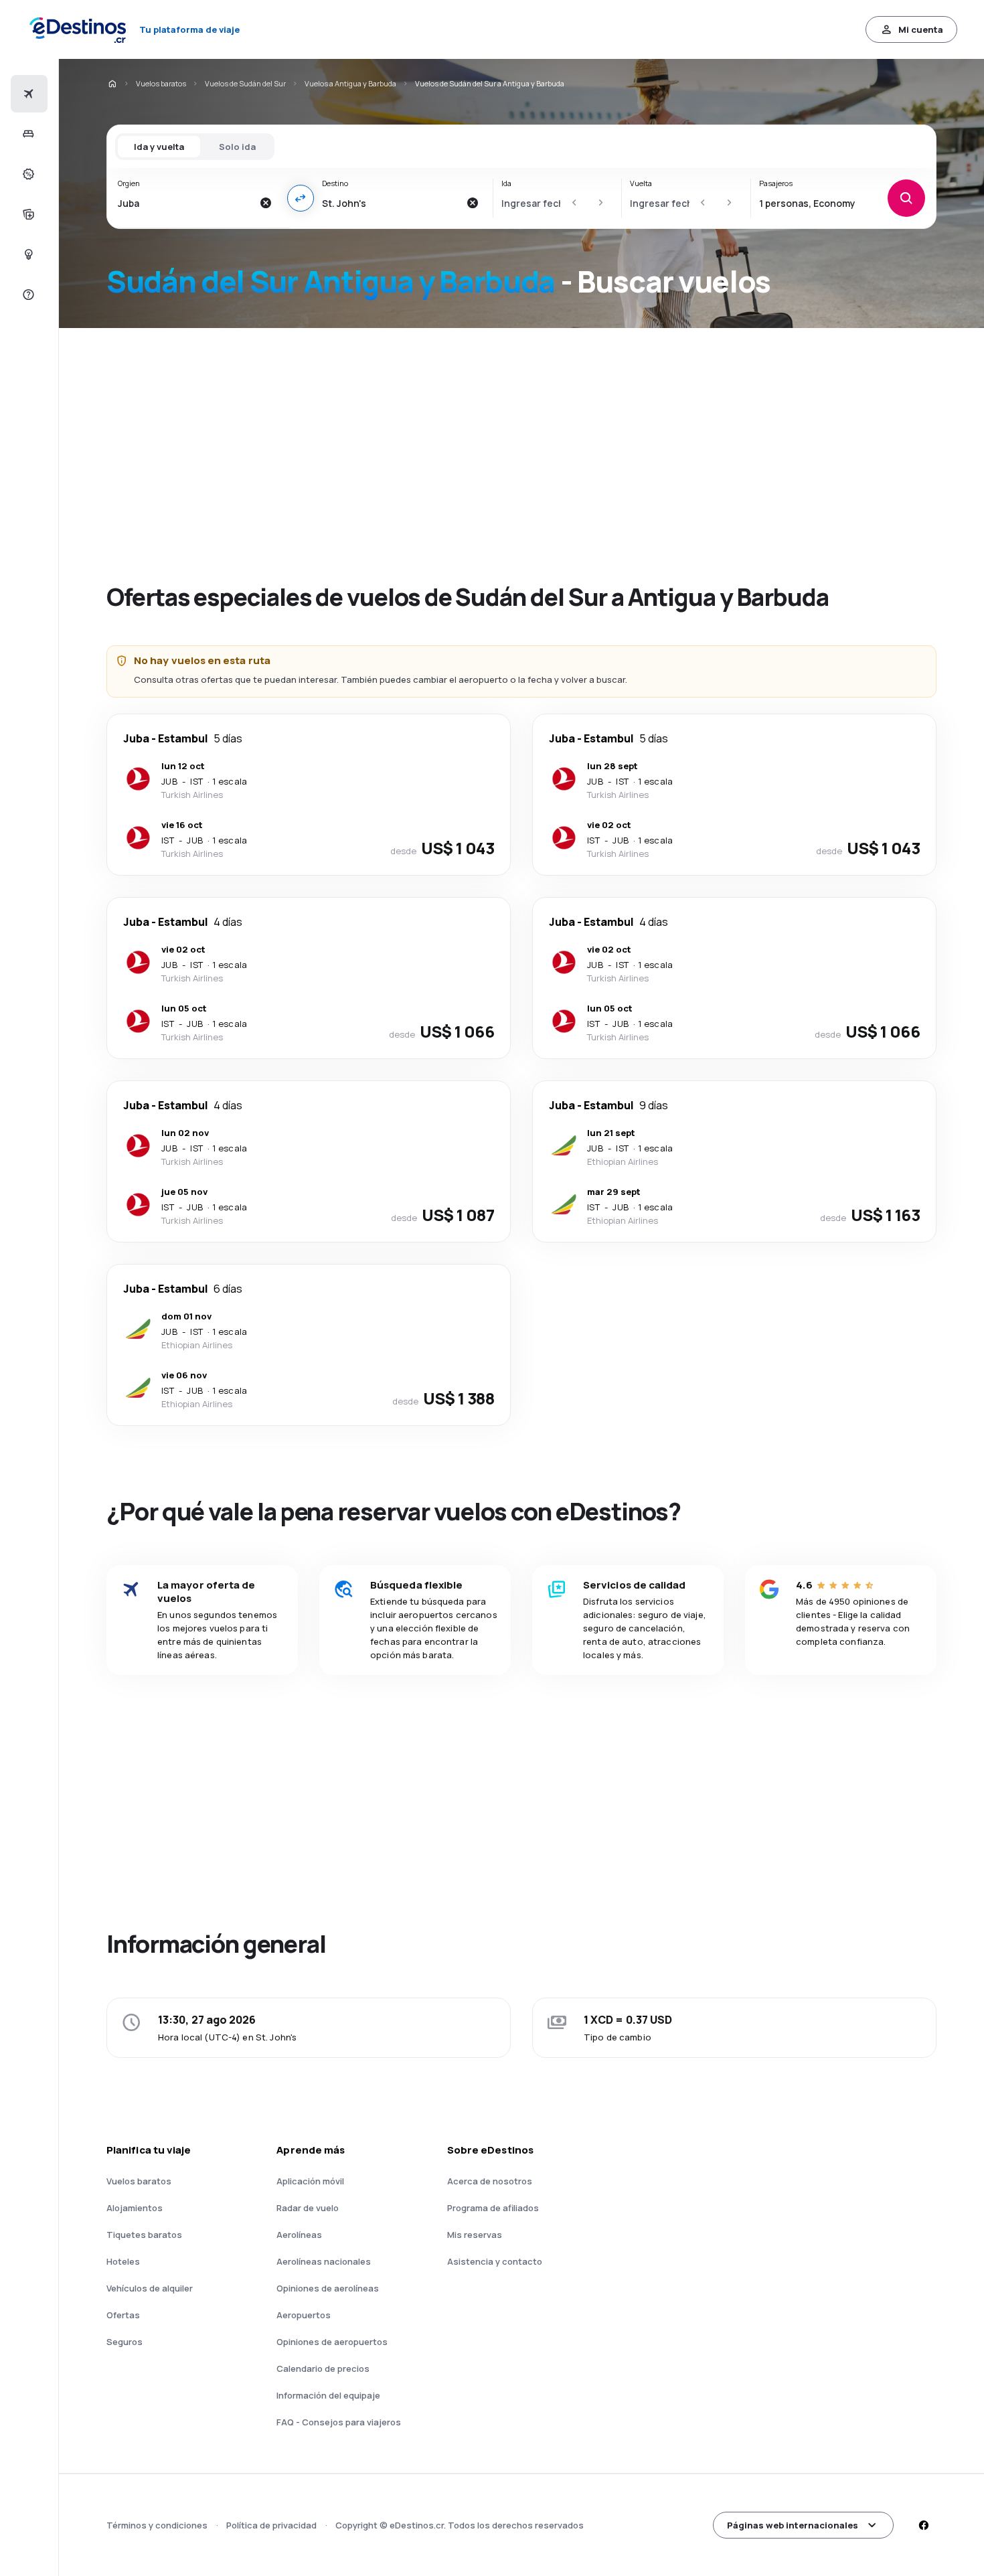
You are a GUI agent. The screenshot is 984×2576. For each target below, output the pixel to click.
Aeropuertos (304, 2315)
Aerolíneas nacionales (324, 2261)
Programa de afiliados (493, 2208)
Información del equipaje (328, 2395)
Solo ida (237, 147)
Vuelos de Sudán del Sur (245, 83)
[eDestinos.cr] (112, 84)
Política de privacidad (271, 2525)
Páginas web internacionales (793, 2525)
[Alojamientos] (27, 134)
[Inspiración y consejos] (27, 254)
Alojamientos (135, 2208)
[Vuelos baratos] (27, 94)
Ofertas (123, 2315)
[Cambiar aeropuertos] (301, 198)
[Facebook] (923, 2525)
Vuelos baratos (161, 83)
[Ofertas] (27, 174)
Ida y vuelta (159, 147)
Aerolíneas (299, 2235)
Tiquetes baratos (144, 2235)
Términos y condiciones (157, 2525)
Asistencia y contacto (495, 2261)
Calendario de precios (323, 2368)
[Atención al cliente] (27, 295)
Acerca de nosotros (490, 2181)
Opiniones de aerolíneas (328, 2288)
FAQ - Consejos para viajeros (339, 2422)
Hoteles (123, 2261)
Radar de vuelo (308, 2208)
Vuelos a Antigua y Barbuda (350, 83)
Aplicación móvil (310, 2181)
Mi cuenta (921, 29)
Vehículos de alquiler (150, 2288)
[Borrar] (266, 203)
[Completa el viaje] (27, 214)
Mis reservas (475, 2235)
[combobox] (185, 203)
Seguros (125, 2342)
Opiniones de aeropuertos (332, 2342)
